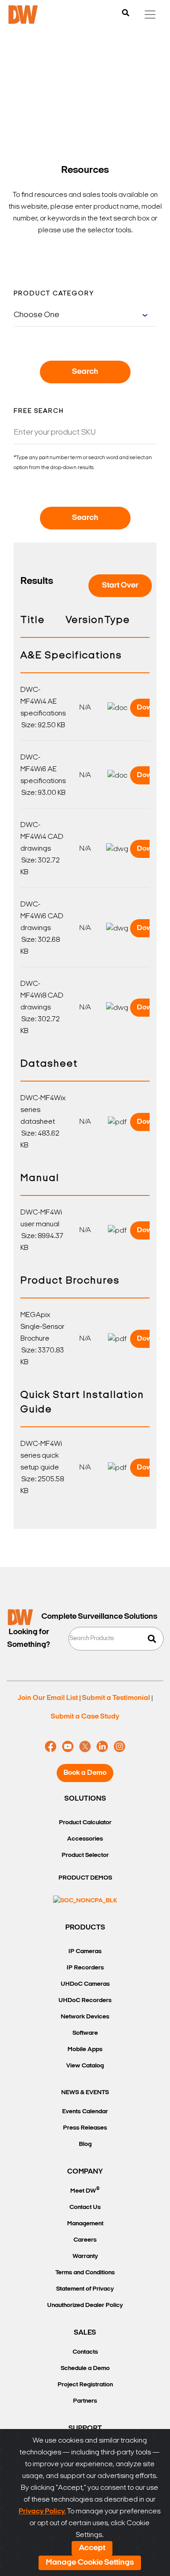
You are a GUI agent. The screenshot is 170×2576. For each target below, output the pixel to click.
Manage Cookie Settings (90, 2563)
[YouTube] (68, 1747)
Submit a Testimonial (116, 1698)
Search (85, 372)
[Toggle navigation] (150, 15)
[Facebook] (51, 1747)
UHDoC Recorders (85, 2001)
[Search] (126, 14)
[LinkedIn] (102, 1747)
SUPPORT (85, 2429)
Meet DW (85, 2190)
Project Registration (85, 2385)
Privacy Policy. (42, 2512)
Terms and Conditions (85, 2273)
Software (85, 2033)
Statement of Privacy (85, 2289)
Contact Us (85, 2207)
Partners (85, 2401)
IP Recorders (85, 1968)
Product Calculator (85, 1823)
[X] (85, 1747)
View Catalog (85, 2066)
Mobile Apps (85, 2050)
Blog (85, 2144)
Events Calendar (85, 2112)
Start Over (120, 586)
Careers (85, 2240)
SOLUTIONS (85, 1799)
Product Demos (85, 1878)
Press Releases (85, 2128)
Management (85, 2224)
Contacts (85, 2352)
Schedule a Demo (85, 2368)
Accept (92, 2548)
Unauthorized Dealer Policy (85, 2305)
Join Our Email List (48, 1698)
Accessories (85, 1839)
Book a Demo (85, 1773)
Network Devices (85, 2017)
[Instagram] (119, 1747)
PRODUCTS (85, 1928)
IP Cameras (85, 1952)
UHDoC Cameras (85, 1984)
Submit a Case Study (85, 1717)
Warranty (85, 2256)
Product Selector (85, 1855)
